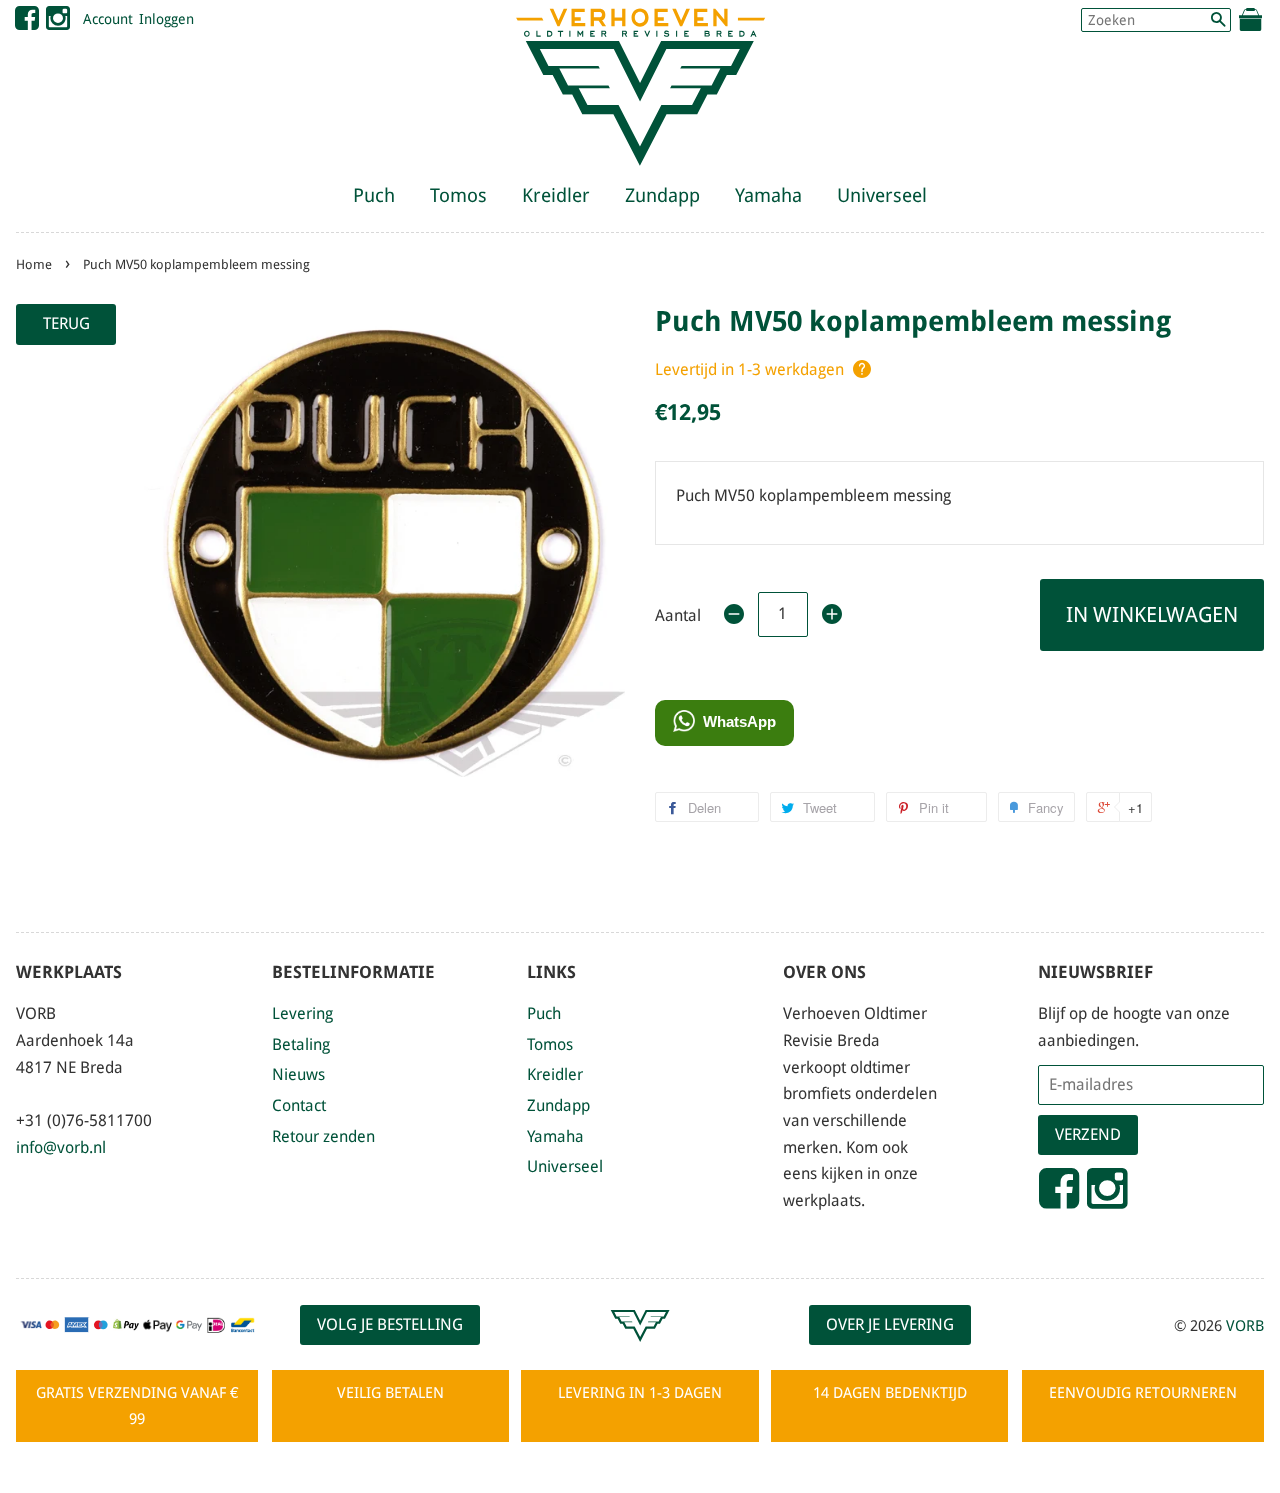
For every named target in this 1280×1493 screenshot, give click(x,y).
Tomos (458, 195)
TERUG (66, 323)
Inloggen (166, 19)
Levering (302, 1013)
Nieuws (298, 1074)
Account (108, 19)
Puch (374, 195)
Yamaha (768, 195)
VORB (1245, 1326)
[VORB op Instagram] (58, 23)
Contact (299, 1105)
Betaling (301, 1044)
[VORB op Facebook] (27, 23)
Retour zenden (323, 1136)
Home (34, 264)
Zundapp (662, 195)
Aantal (678, 615)
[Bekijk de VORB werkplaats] (640, 1350)
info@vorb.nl (61, 1147)
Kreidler (556, 195)
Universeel (882, 195)
